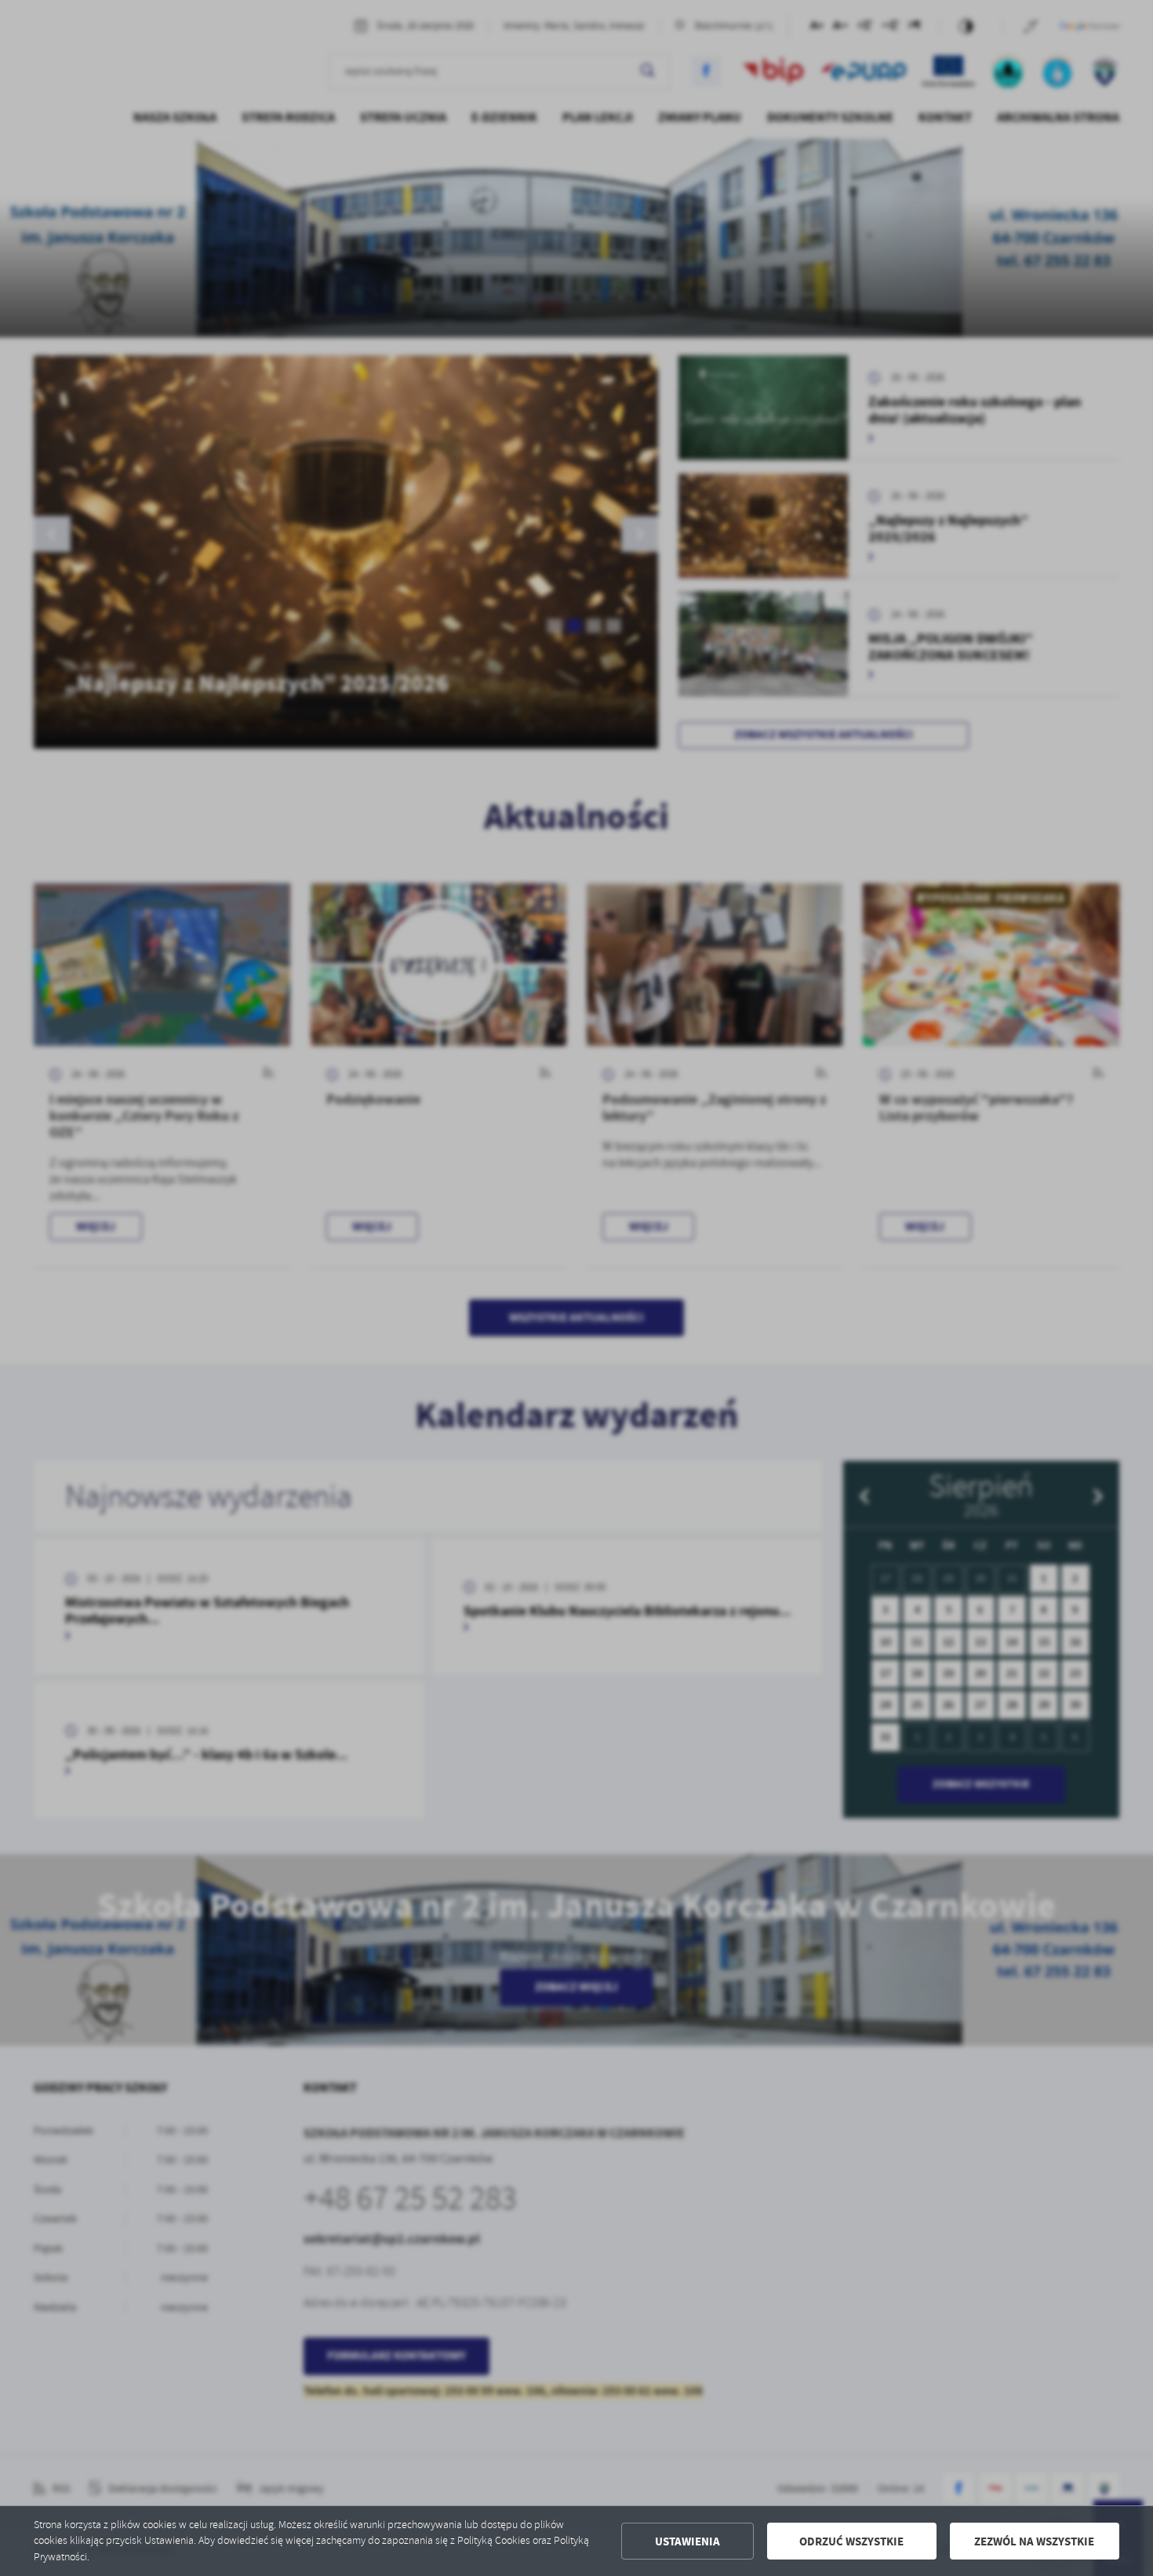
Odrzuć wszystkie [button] (851, 2541)
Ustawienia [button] (687, 2541)
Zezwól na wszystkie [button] (1034, 2541)
